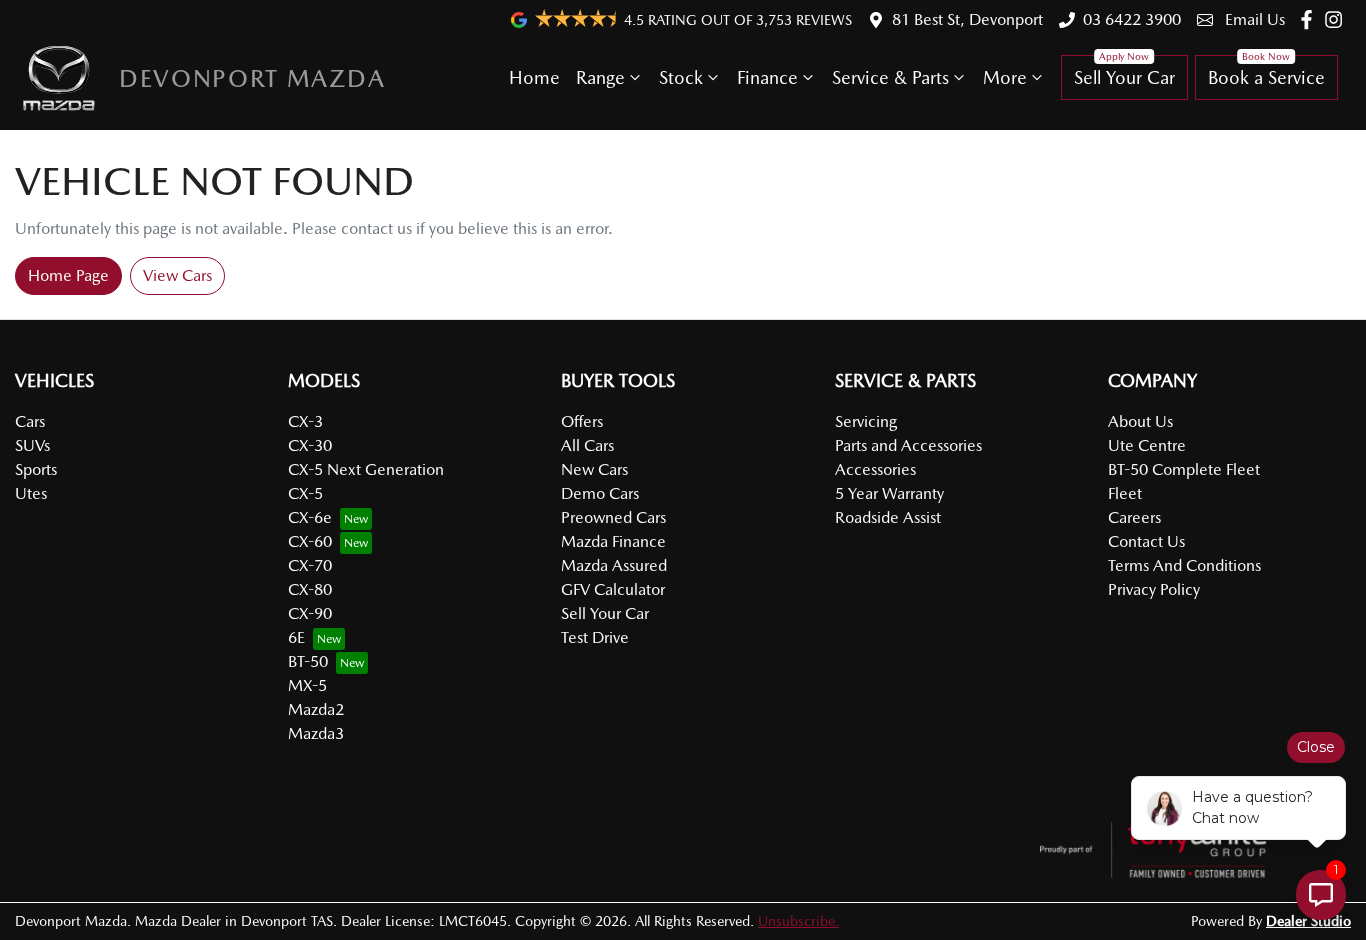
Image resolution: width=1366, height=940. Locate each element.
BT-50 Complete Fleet (1184, 469)
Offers (582, 421)
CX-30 (310, 445)
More (1005, 77)
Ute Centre (1147, 445)
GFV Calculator (613, 589)
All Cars (587, 445)
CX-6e (310, 517)
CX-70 (310, 565)
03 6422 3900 (1132, 19)
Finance (767, 77)
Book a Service (1266, 77)
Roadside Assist (888, 517)
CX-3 (305, 421)
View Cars (177, 275)
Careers (1134, 517)
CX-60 (310, 541)
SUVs (32, 445)
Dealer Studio (1308, 921)
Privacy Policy (1154, 589)
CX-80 (310, 589)
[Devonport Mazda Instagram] (1337, 19)
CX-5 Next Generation (366, 469)
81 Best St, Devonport (967, 19)
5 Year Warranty (889, 493)
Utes (31, 493)
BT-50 (308, 661)
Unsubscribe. (798, 921)
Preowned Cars (613, 517)
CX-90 (310, 613)
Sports (36, 469)
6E (296, 637)
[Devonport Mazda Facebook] (1310, 19)
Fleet (1125, 493)
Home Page (68, 275)
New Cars (594, 469)
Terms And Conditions (1184, 565)
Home (534, 77)
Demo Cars (600, 493)
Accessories (875, 469)
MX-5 (307, 685)
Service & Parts (890, 77)
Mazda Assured (614, 565)
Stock (681, 77)
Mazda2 (316, 709)
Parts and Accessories (908, 445)
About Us (1140, 421)
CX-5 (305, 493)
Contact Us (1146, 541)
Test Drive (595, 637)
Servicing (866, 421)
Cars (30, 421)
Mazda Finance (613, 541)
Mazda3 (316, 733)
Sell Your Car (1124, 77)
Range (600, 77)
